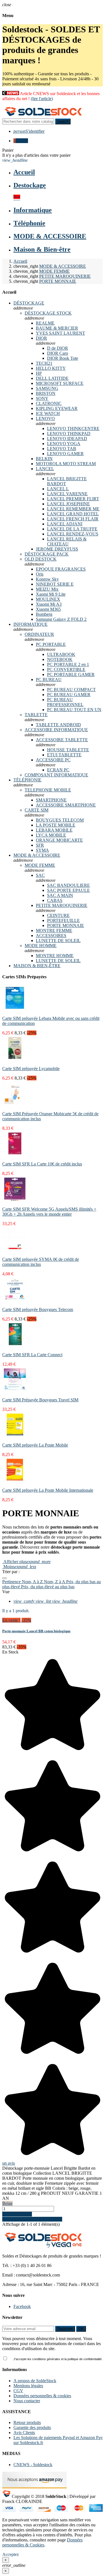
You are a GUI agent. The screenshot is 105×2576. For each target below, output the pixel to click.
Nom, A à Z (33, 1582)
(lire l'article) (42, 99)
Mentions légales (28, 2386)
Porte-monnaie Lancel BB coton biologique (36, 1631)
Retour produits (27, 2422)
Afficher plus (26, 1562)
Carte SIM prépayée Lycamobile (31, 1069)
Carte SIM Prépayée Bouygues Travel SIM (40, 1400)
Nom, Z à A (55, 1582)
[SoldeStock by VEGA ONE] (43, 116)
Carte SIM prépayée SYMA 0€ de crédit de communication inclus (41, 1262)
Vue (6, 1592)
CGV (18, 2391)
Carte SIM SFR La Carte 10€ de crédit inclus (42, 1164)
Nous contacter (27, 2401)
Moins (19, 1567)
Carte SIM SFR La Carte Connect (32, 1355)
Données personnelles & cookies (42, 2396)
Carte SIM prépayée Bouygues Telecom (38, 1309)
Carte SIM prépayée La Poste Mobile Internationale (48, 1490)
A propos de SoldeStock (35, 2381)
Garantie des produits (32, 2427)
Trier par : (11, 1572)
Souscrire (65, 2329)
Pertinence (12, 1582)
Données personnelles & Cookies (42, 2542)
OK (81, 2329)
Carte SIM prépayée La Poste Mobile (35, 1445)
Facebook (22, 2306)
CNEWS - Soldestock (33, 2465)
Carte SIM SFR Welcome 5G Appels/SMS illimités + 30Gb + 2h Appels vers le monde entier (49, 1212)
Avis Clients (24, 2433)
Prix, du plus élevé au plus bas (48, 1587)
